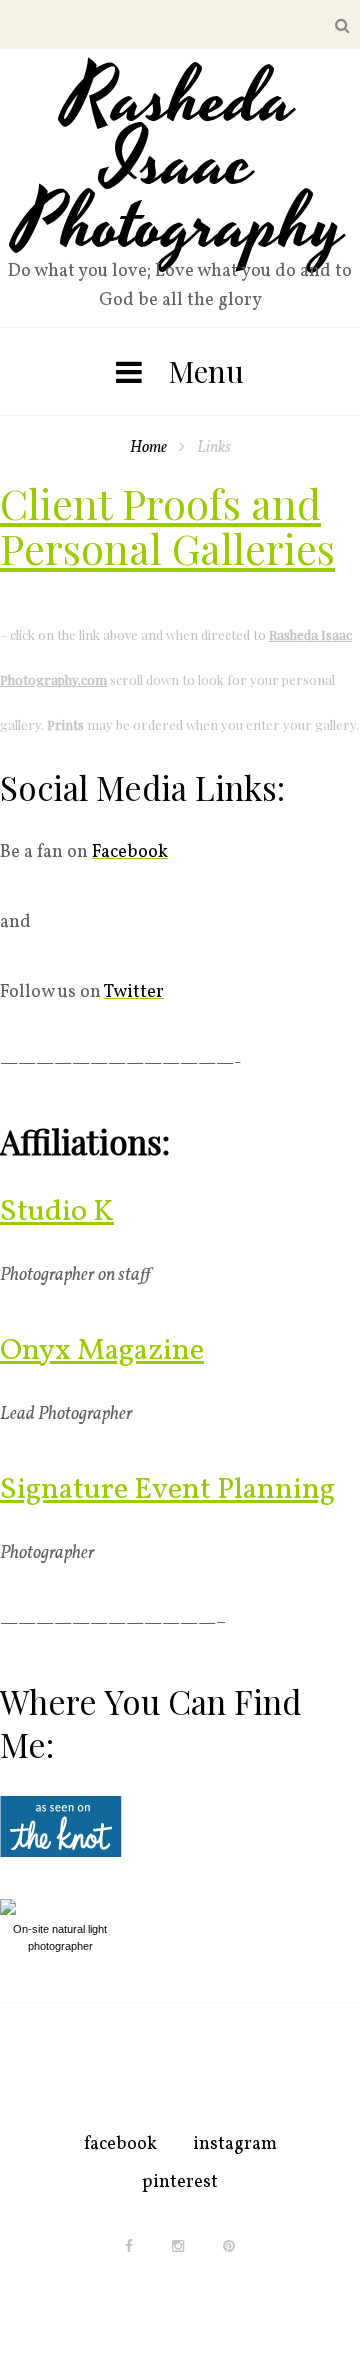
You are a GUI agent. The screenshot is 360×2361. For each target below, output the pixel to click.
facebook (120, 2144)
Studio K (57, 1212)
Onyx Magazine (102, 1351)
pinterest (180, 2182)
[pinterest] (229, 2246)
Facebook (130, 852)
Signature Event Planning (167, 1490)
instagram (235, 2144)
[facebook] (129, 2246)
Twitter (134, 992)
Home (148, 448)
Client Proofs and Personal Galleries (167, 525)
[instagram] (178, 2246)
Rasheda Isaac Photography (180, 163)
